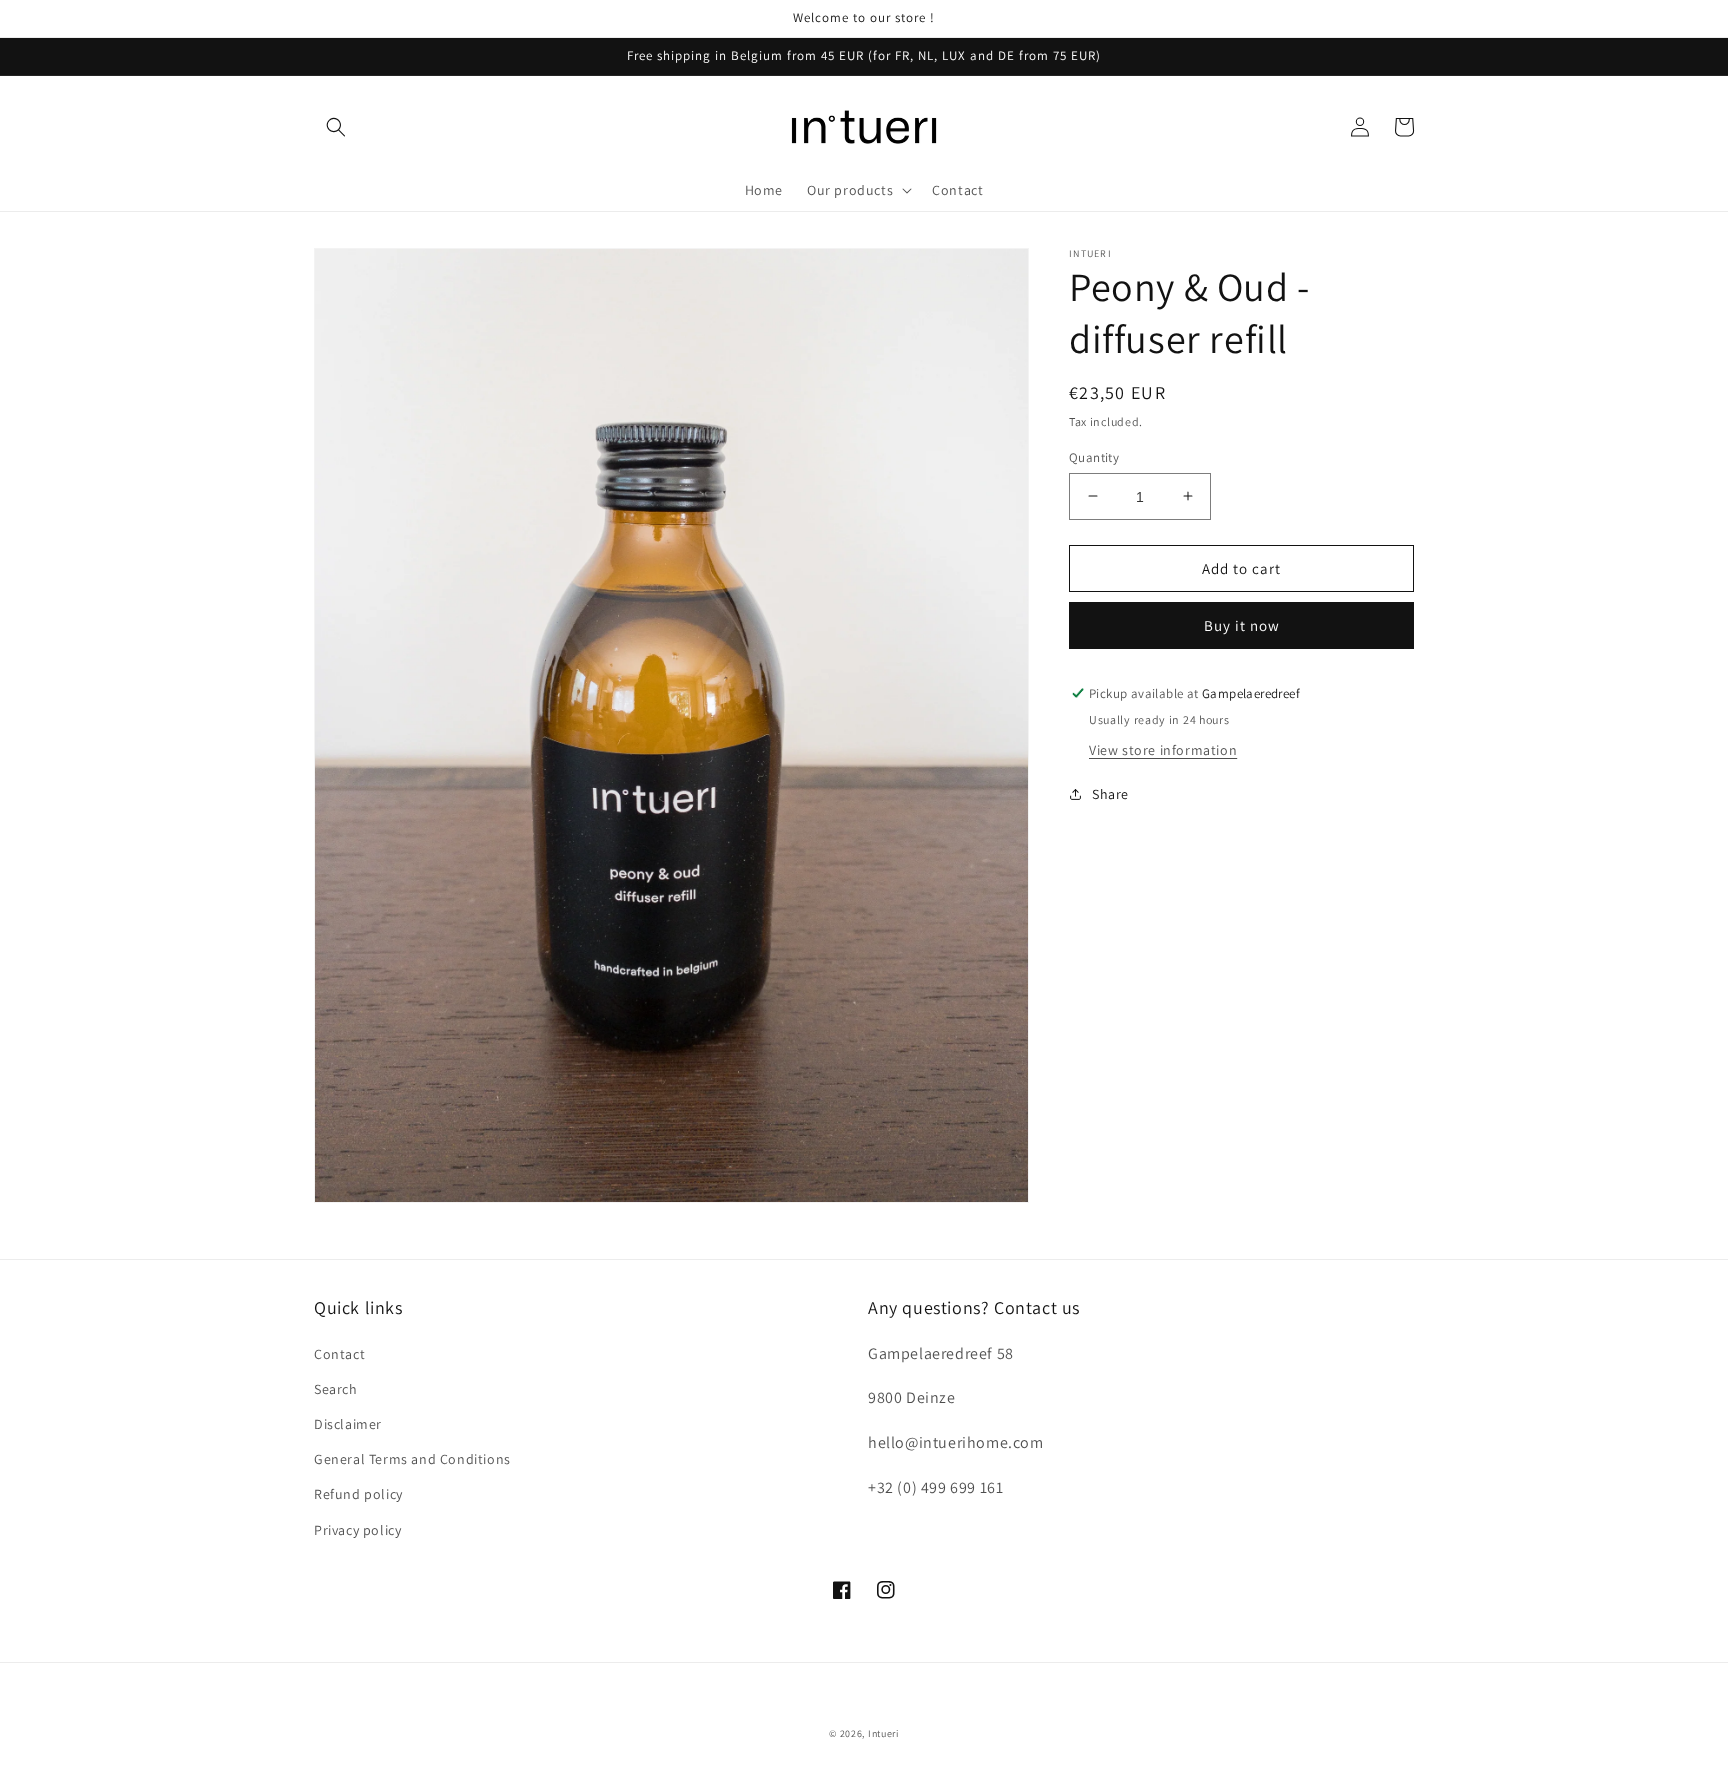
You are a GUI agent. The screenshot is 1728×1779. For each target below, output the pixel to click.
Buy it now (1242, 625)
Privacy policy (357, 1530)
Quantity (1094, 456)
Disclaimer (348, 1424)
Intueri (883, 1733)
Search (336, 1389)
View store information (1163, 750)
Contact (339, 1354)
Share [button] (1110, 794)
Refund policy (358, 1494)
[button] (336, 127)
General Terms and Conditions (412, 1459)
